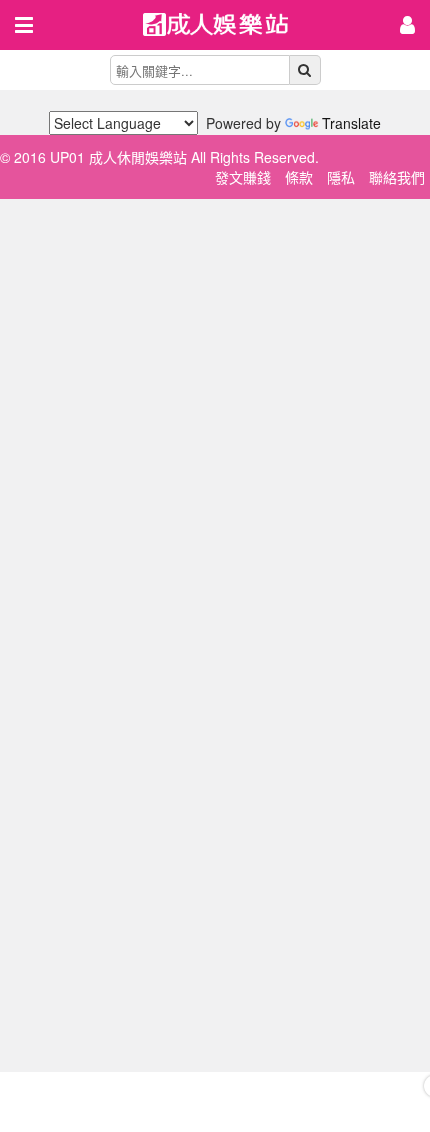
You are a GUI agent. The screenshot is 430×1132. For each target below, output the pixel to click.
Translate (351, 123)
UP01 (228, 26)
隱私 (341, 177)
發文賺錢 (243, 177)
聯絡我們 (397, 177)
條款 (299, 177)
